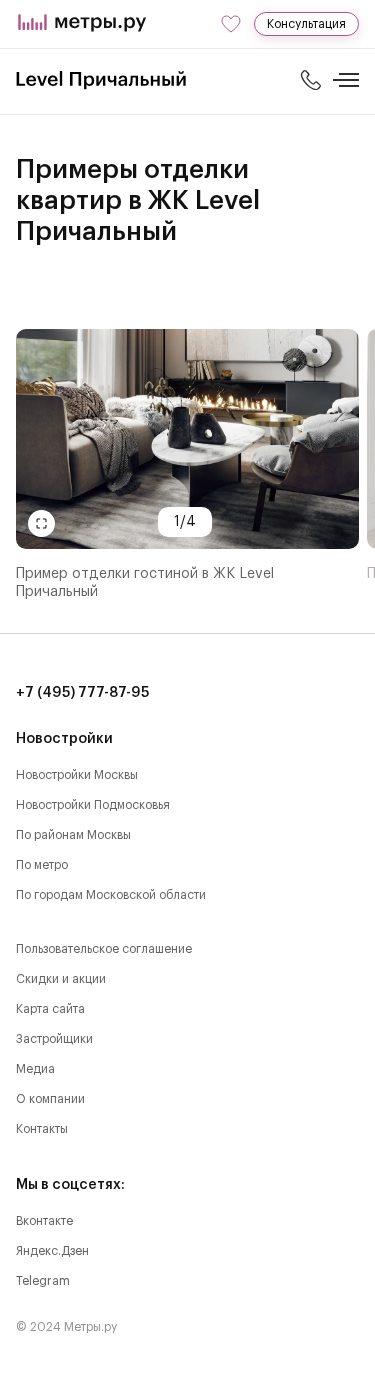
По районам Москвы (73, 835)
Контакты (42, 1129)
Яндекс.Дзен (52, 1251)
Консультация (306, 24)
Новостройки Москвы (77, 775)
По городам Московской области (111, 895)
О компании (50, 1099)
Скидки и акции (61, 979)
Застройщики (54, 1039)
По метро (42, 865)
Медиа (35, 1069)
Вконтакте (44, 1221)
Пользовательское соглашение (104, 949)
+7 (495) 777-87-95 (83, 693)
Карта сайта (50, 1009)
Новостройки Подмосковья (93, 805)
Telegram (43, 1281)
